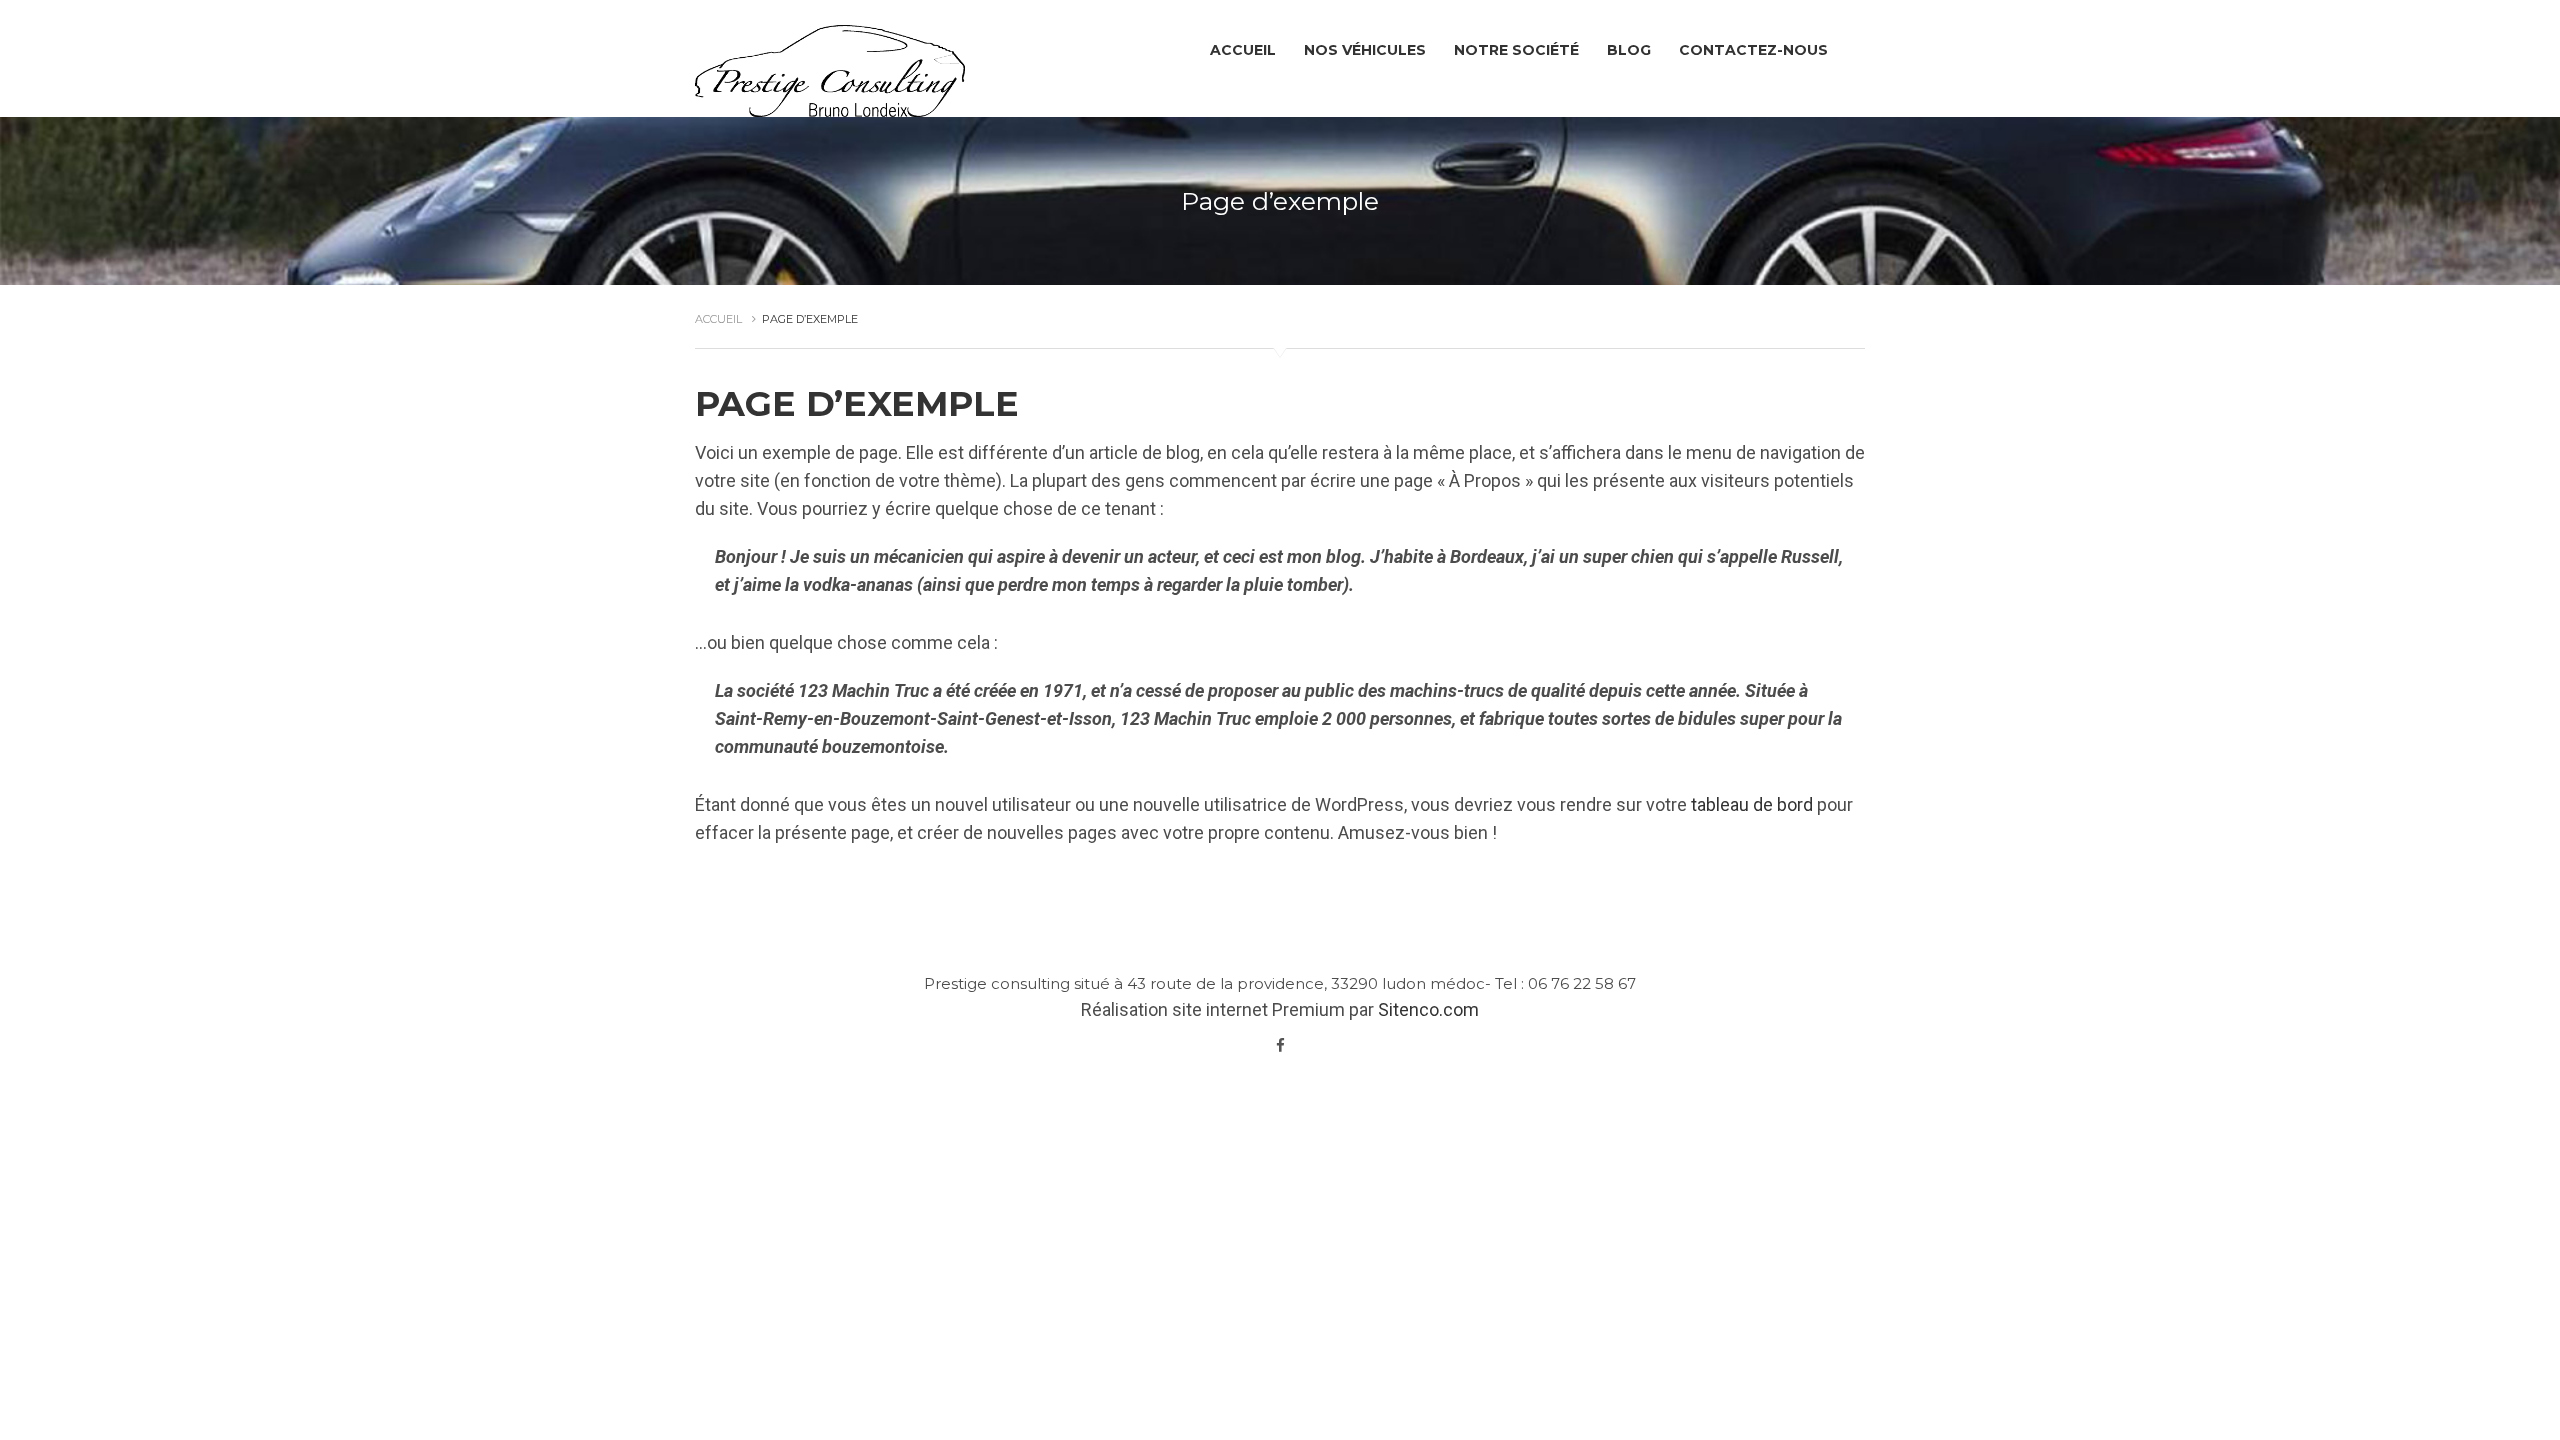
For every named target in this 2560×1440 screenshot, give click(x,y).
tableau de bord (1752, 804)
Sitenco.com (1428, 1009)
